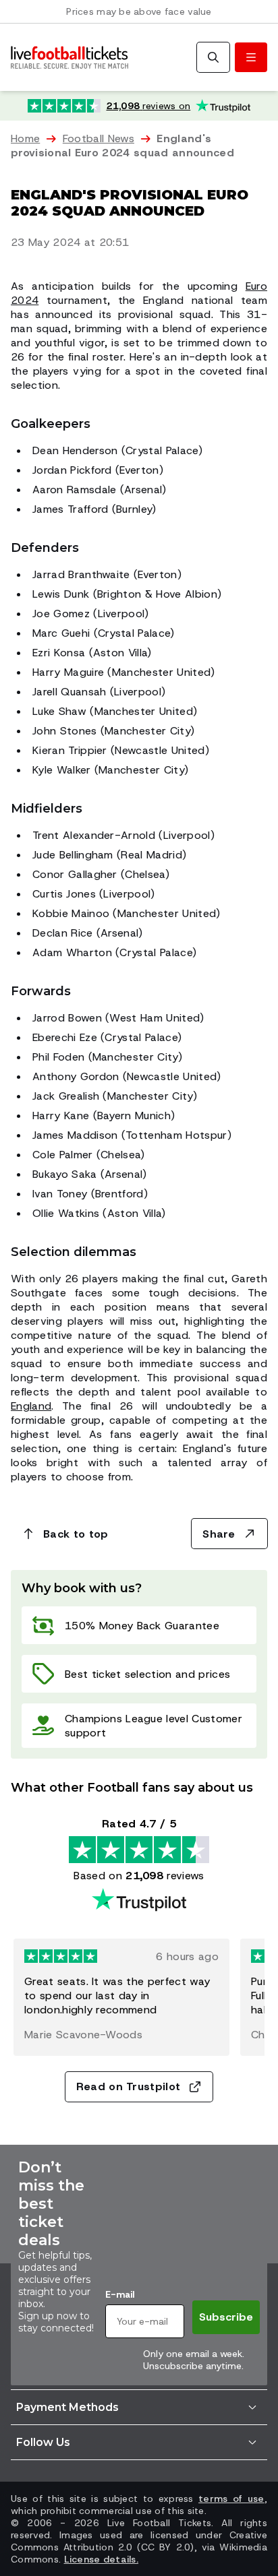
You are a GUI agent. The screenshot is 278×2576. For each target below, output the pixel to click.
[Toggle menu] (251, 57)
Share (219, 1534)
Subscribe (226, 2317)
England (31, 1406)
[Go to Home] (69, 58)
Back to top (76, 1534)
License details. (101, 2559)
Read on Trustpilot (129, 2086)
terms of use (231, 2499)
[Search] (213, 57)
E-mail (120, 2294)
